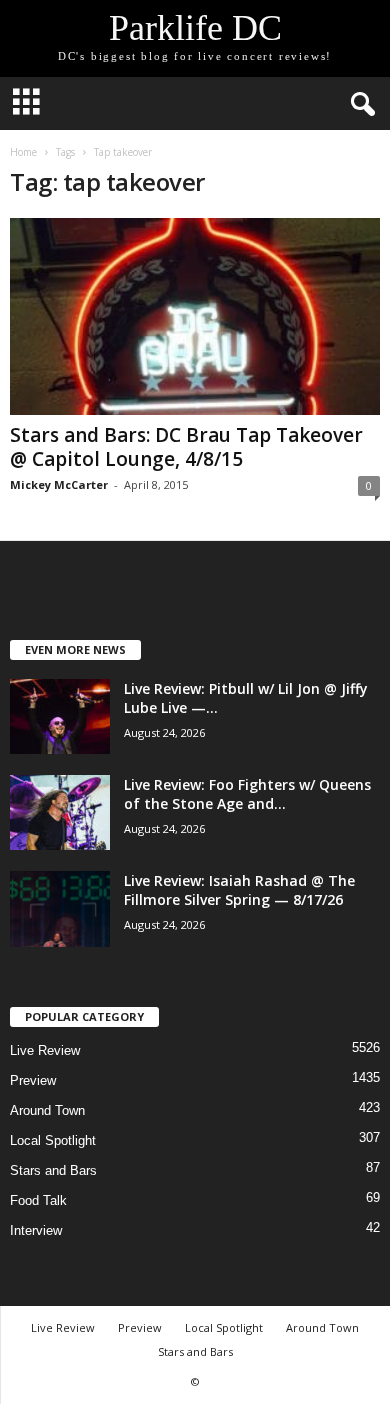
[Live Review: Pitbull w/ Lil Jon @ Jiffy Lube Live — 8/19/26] (60, 716)
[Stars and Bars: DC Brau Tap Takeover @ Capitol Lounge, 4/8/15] (195, 316)
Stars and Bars (53, 1170)
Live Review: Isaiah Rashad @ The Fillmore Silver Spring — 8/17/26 (239, 890)
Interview (36, 1230)
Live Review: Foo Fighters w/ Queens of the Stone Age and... (247, 794)
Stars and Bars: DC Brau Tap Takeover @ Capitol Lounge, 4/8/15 (186, 447)
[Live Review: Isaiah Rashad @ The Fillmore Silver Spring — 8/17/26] (60, 909)
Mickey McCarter (59, 484)
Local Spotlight (53, 1140)
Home (23, 152)
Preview (33, 1080)
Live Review (45, 1050)
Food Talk (38, 1200)
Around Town (47, 1110)
